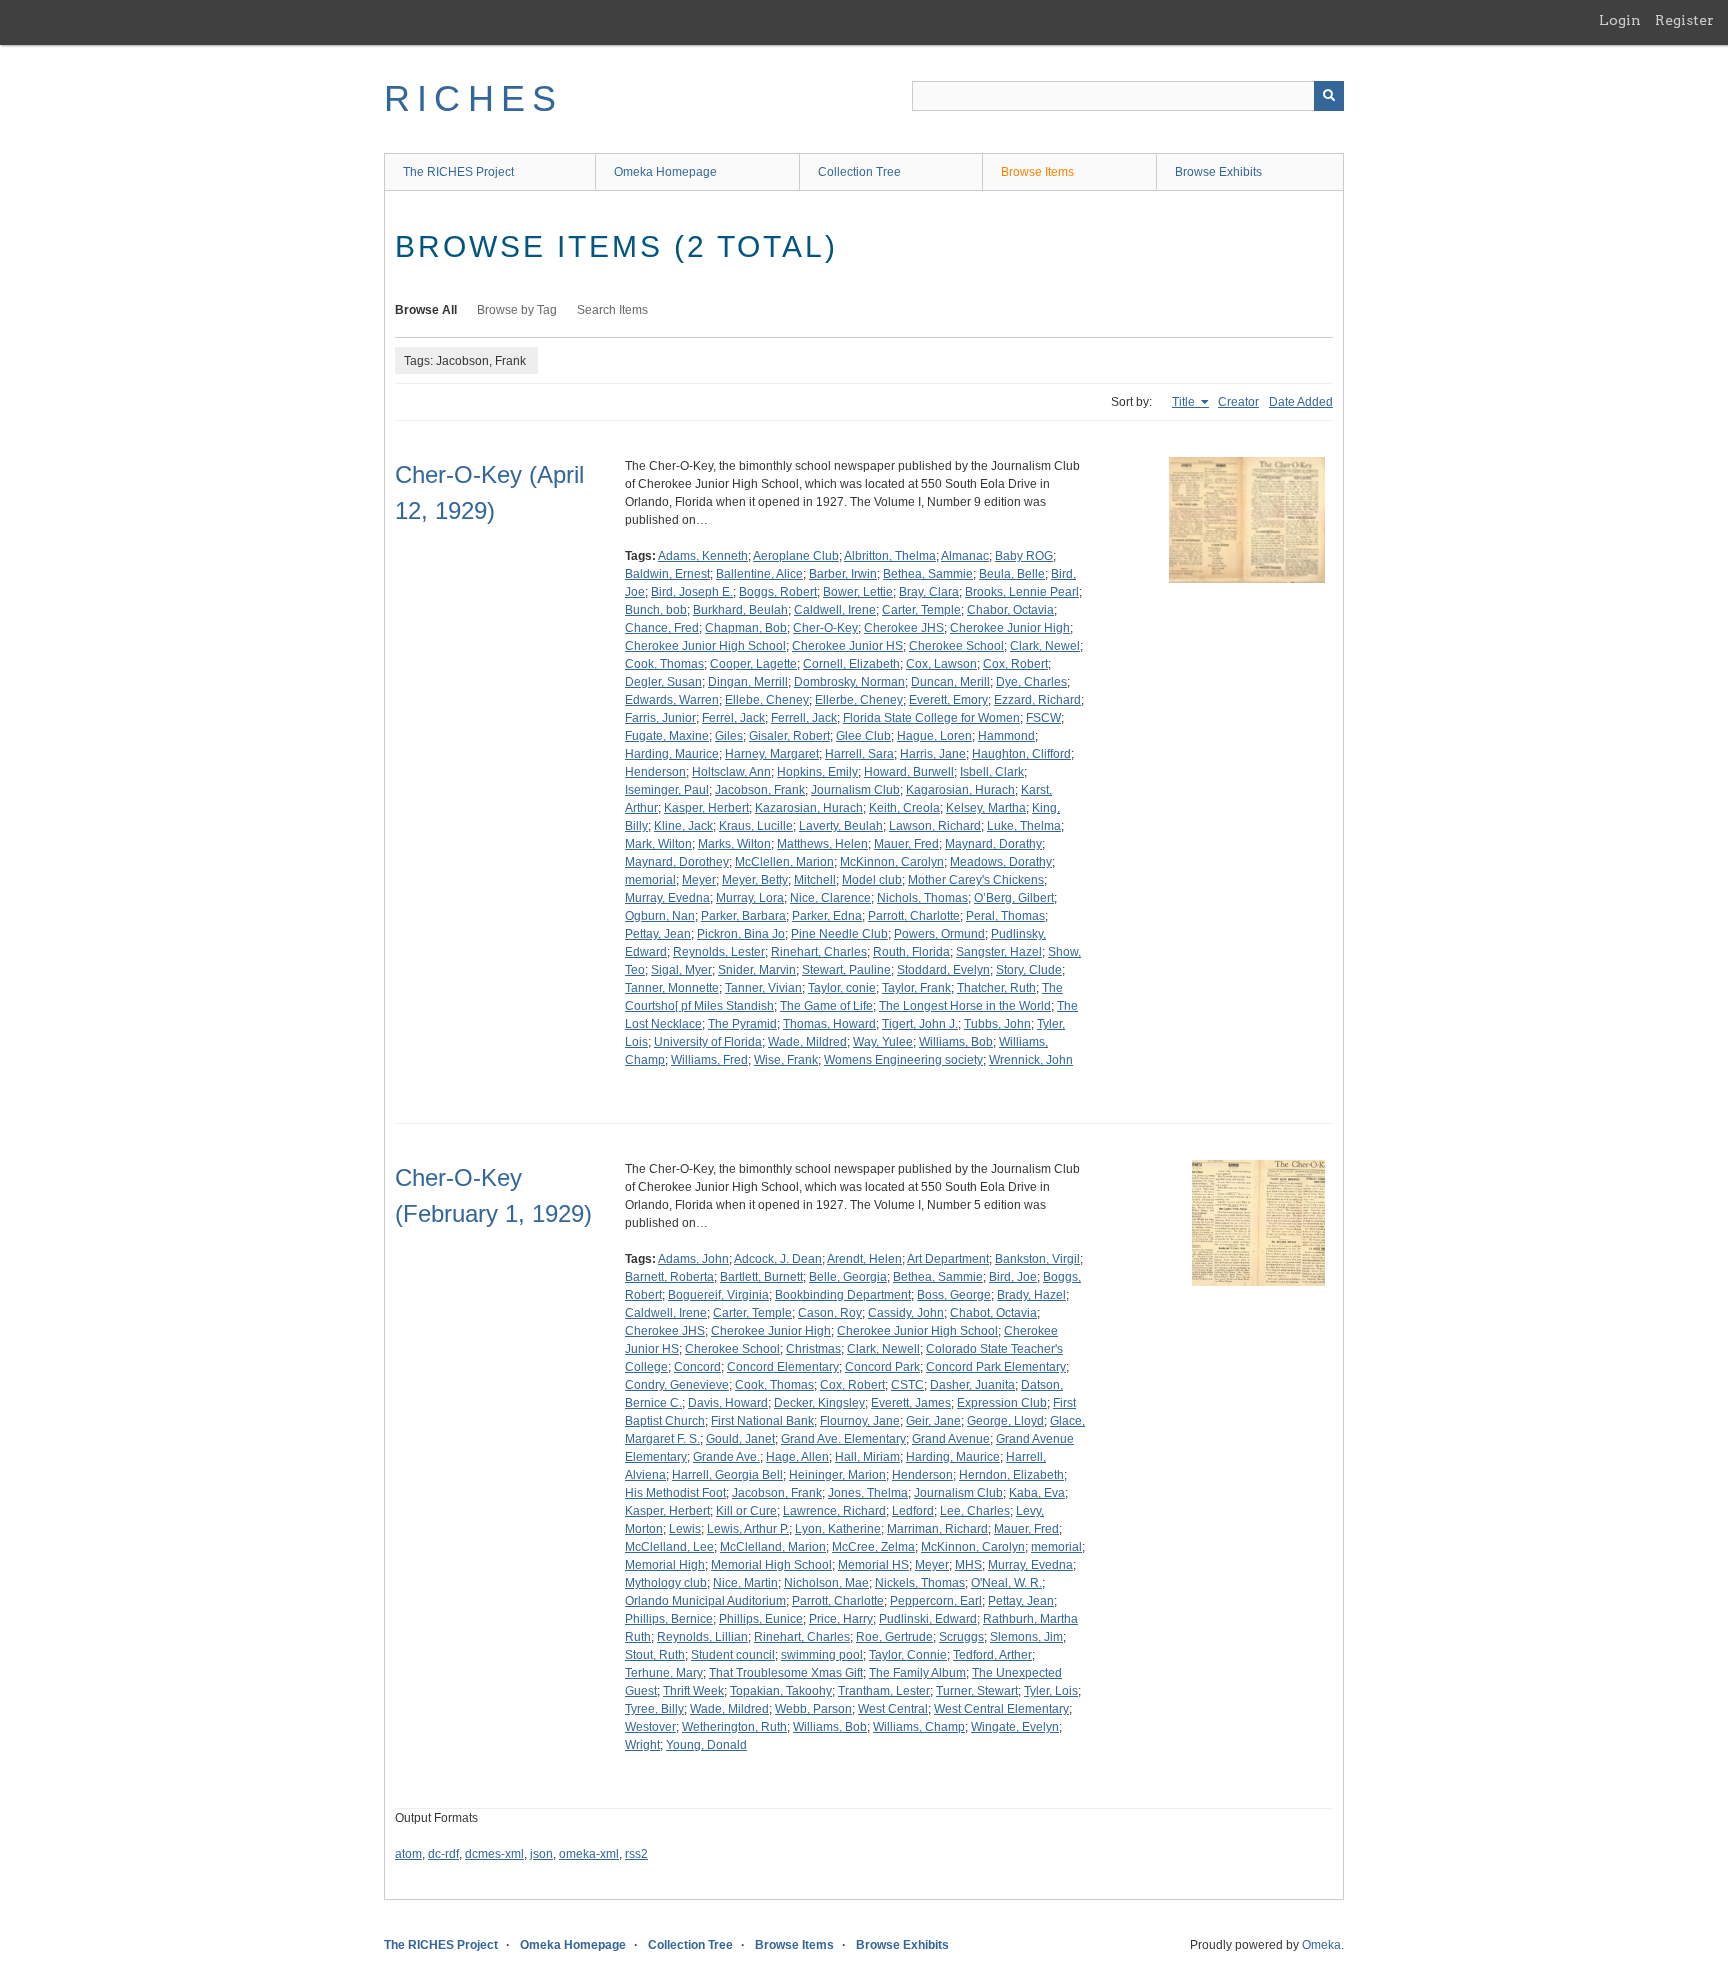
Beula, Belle (1012, 574)
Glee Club (863, 736)
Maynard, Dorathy (993, 844)
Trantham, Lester (884, 1691)
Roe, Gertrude (894, 1637)
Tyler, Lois (1051, 1691)
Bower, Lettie (858, 592)
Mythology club (666, 1583)
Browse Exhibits (1218, 172)
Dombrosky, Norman (849, 682)
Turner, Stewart (977, 1691)
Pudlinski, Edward (928, 1619)
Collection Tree (859, 172)
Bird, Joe (1013, 1277)
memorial (650, 880)
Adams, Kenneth (703, 556)
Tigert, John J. (920, 1024)
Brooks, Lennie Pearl (1022, 592)
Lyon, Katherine (838, 1529)
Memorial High (665, 1565)
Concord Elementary (783, 1367)
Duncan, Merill (950, 682)
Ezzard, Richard (1037, 700)
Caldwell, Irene (835, 610)
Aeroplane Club (796, 556)
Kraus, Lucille (756, 826)
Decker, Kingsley (819, 1403)
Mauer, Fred (906, 844)
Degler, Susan (663, 682)
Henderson (655, 772)
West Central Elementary (1001, 1709)
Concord (697, 1367)
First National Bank (762, 1421)
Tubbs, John (997, 1024)
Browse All (426, 310)
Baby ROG (1024, 556)
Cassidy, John (906, 1313)
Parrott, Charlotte (914, 916)
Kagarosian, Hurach (960, 790)
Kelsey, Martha (986, 808)
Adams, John (693, 1259)
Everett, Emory (948, 700)
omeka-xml (589, 1854)
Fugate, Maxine (667, 736)
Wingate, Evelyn (1015, 1727)
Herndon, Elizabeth (1011, 1475)
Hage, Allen (797, 1457)
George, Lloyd (1005, 1421)
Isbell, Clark (992, 772)
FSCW (1043, 718)
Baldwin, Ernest (667, 574)
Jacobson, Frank (760, 790)
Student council (733, 1655)
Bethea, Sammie (928, 574)
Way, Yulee (883, 1042)
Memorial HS (873, 1565)
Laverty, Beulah (841, 826)
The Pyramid (742, 1024)
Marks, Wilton (734, 844)
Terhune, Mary (664, 1673)
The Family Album (917, 1673)
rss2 (636, 1854)
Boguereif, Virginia (718, 1295)
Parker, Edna (827, 916)
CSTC (907, 1385)
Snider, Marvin (757, 970)
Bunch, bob (656, 610)
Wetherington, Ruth (734, 1727)
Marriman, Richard (937, 1529)
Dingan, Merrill (748, 682)
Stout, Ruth (655, 1655)
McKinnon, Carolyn (892, 862)
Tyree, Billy (654, 1709)
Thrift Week (693, 1691)
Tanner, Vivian (763, 988)
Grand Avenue (951, 1439)
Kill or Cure (746, 1511)
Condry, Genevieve (677, 1385)
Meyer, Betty (755, 880)
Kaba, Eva (1037, 1493)
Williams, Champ (919, 1727)
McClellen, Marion (784, 862)
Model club (872, 880)
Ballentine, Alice (759, 574)
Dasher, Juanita (972, 1385)
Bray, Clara (929, 592)
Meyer (699, 880)
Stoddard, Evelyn (943, 970)
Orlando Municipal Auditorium (705, 1601)
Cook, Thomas (664, 664)
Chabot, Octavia (993, 1313)
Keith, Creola (904, 808)
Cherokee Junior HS (847, 646)
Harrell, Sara (859, 754)
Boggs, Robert (778, 592)
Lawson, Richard (935, 826)
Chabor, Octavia (1010, 610)
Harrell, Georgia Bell (727, 1475)
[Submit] (1329, 96)
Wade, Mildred (807, 1042)
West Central (893, 1709)
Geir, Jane (933, 1421)
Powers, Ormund (939, 934)
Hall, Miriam (867, 1457)
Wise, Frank (786, 1060)
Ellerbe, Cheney (859, 700)
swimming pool (822, 1655)
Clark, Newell (883, 1349)
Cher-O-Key (825, 628)
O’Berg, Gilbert (1014, 898)
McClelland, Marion (773, 1547)
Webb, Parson (813, 1709)
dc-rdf (443, 1854)
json (541, 1854)
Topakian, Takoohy (781, 1691)
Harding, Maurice (672, 754)
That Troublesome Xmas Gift (786, 1673)
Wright (642, 1745)
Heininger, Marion (837, 1475)
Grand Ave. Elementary (843, 1439)
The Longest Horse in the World (965, 1006)
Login (1620, 20)
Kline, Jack (683, 826)
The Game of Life (826, 1006)
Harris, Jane (933, 754)
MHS (968, 1565)
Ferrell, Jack (804, 718)
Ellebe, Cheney (767, 700)
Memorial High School (771, 1565)
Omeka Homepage (665, 172)
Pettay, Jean (658, 934)
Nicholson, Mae (826, 1583)
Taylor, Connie (908, 1655)
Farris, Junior (660, 718)
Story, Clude (1029, 970)
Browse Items (1037, 172)
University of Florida (708, 1042)
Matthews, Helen (822, 844)
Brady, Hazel (1031, 1295)
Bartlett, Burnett (761, 1277)
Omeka (1321, 1945)
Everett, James (911, 1403)
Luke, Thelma (1024, 826)
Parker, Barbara (743, 916)
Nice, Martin (745, 1583)
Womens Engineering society (903, 1060)
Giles (729, 736)
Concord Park (882, 1367)
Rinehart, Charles (819, 952)
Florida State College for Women (931, 718)
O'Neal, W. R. (1006, 1583)
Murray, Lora (750, 898)
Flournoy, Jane (860, 1421)
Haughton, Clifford (1021, 754)
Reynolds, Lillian (702, 1637)
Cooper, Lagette (753, 664)
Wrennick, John (1031, 1060)
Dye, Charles (1031, 682)
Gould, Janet (740, 1439)
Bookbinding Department (843, 1295)
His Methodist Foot (675, 1493)
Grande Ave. (726, 1457)
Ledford (913, 1511)
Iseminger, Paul (667, 790)
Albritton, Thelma (890, 556)
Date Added (1301, 402)
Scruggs (961, 1637)
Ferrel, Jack (733, 718)
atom (408, 1854)
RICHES (473, 98)
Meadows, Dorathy (1001, 862)
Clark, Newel (1045, 646)
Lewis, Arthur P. (748, 1529)
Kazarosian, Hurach (809, 808)
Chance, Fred (662, 628)
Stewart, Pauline (846, 970)
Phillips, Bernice (669, 1619)
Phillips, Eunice (761, 1619)
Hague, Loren (934, 736)
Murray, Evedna (667, 898)
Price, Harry (841, 1619)
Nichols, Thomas (922, 898)
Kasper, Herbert (706, 808)
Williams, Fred (709, 1060)
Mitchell (815, 880)
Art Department (948, 1259)
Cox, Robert (1015, 664)
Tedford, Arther (992, 1655)
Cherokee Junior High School (705, 646)
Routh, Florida (911, 952)
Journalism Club (855, 790)
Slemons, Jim (1026, 1637)
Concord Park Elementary (996, 1367)
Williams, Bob (956, 1042)
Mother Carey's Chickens (976, 880)
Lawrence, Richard (834, 1511)
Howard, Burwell (909, 772)
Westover (650, 1727)
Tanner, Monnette (672, 988)
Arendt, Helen (864, 1259)
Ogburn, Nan (660, 916)
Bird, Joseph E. (692, 592)
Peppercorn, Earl (936, 1601)
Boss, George (954, 1295)
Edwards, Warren (672, 700)
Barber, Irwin (843, 574)
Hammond (1006, 736)
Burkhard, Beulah (740, 610)
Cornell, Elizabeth (851, 664)
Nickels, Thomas (920, 1583)
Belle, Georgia (848, 1277)
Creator (1238, 402)
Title (1185, 402)
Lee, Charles (975, 1511)
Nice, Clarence (830, 898)
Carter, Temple (921, 610)
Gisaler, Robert (789, 736)
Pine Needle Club (839, 934)
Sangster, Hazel (999, 952)
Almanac (965, 556)
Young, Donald (706, 1745)
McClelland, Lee (669, 1547)
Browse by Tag (517, 310)
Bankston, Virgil (1037, 1259)
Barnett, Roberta (669, 1277)
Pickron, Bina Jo (741, 934)
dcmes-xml (494, 1854)
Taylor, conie (842, 988)
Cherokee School (956, 646)
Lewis (685, 1529)
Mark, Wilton (658, 844)
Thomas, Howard (829, 1024)
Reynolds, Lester (719, 952)
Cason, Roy (830, 1313)
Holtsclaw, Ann (731, 772)
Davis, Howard (728, 1403)
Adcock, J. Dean (778, 1259)
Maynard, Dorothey (677, 862)
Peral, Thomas (1005, 916)
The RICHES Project (458, 172)
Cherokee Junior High (1010, 628)
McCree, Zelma (873, 1547)
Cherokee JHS (904, 628)
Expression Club (1002, 1403)
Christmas (813, 1349)
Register (1684, 20)
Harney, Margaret (772, 754)
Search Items (612, 310)
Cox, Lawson (941, 664)
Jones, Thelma (868, 1493)
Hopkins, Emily (817, 772)
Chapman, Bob (746, 628)
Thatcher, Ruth (996, 988)
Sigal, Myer (681, 970)
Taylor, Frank (916, 988)
